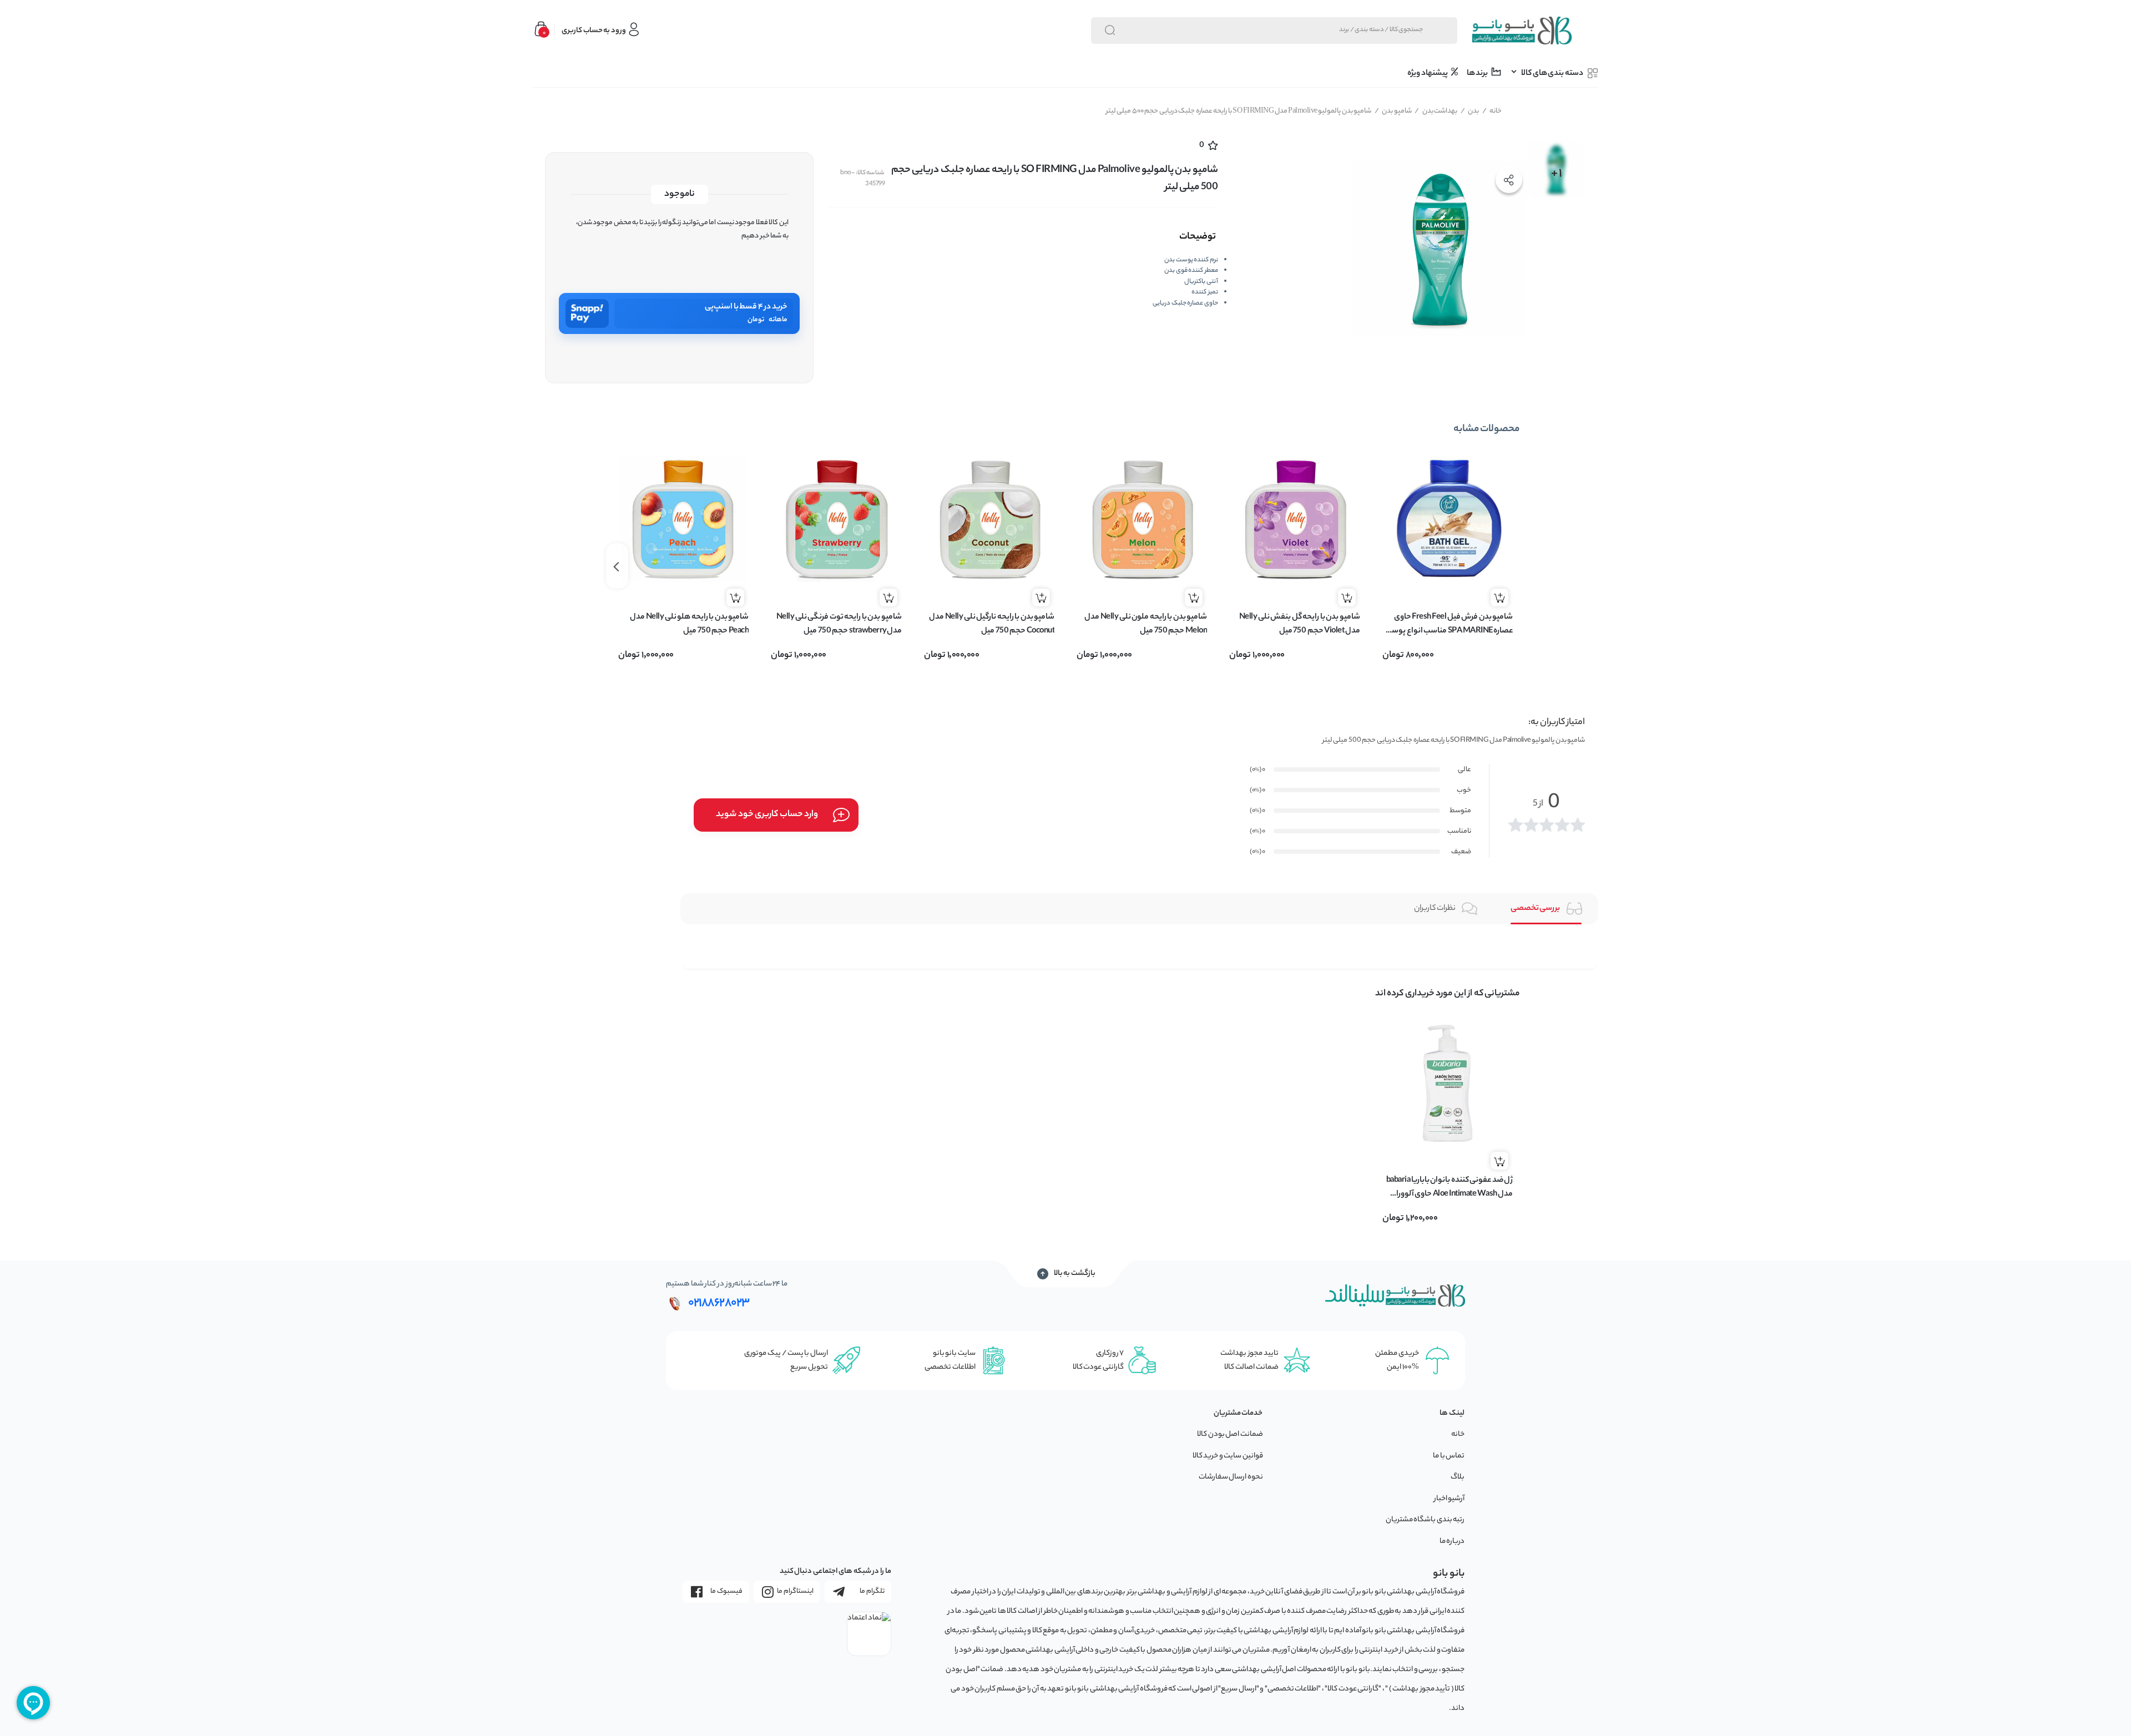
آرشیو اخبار (1450, 1499)
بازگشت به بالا (1075, 1274)
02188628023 (719, 1303)
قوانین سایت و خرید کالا (1228, 1456)
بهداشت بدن (1436, 111)
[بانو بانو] (1521, 31)
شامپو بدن (1393, 111)
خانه (1492, 111)
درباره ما (1452, 1542)
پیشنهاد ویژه (1428, 74)
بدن (1470, 111)
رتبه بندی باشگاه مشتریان (1425, 1520)
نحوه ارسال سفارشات (1231, 1477)
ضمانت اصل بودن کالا (1230, 1434)
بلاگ (1458, 1477)
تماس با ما (1449, 1456)
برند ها (1478, 74)
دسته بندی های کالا (1552, 74)
